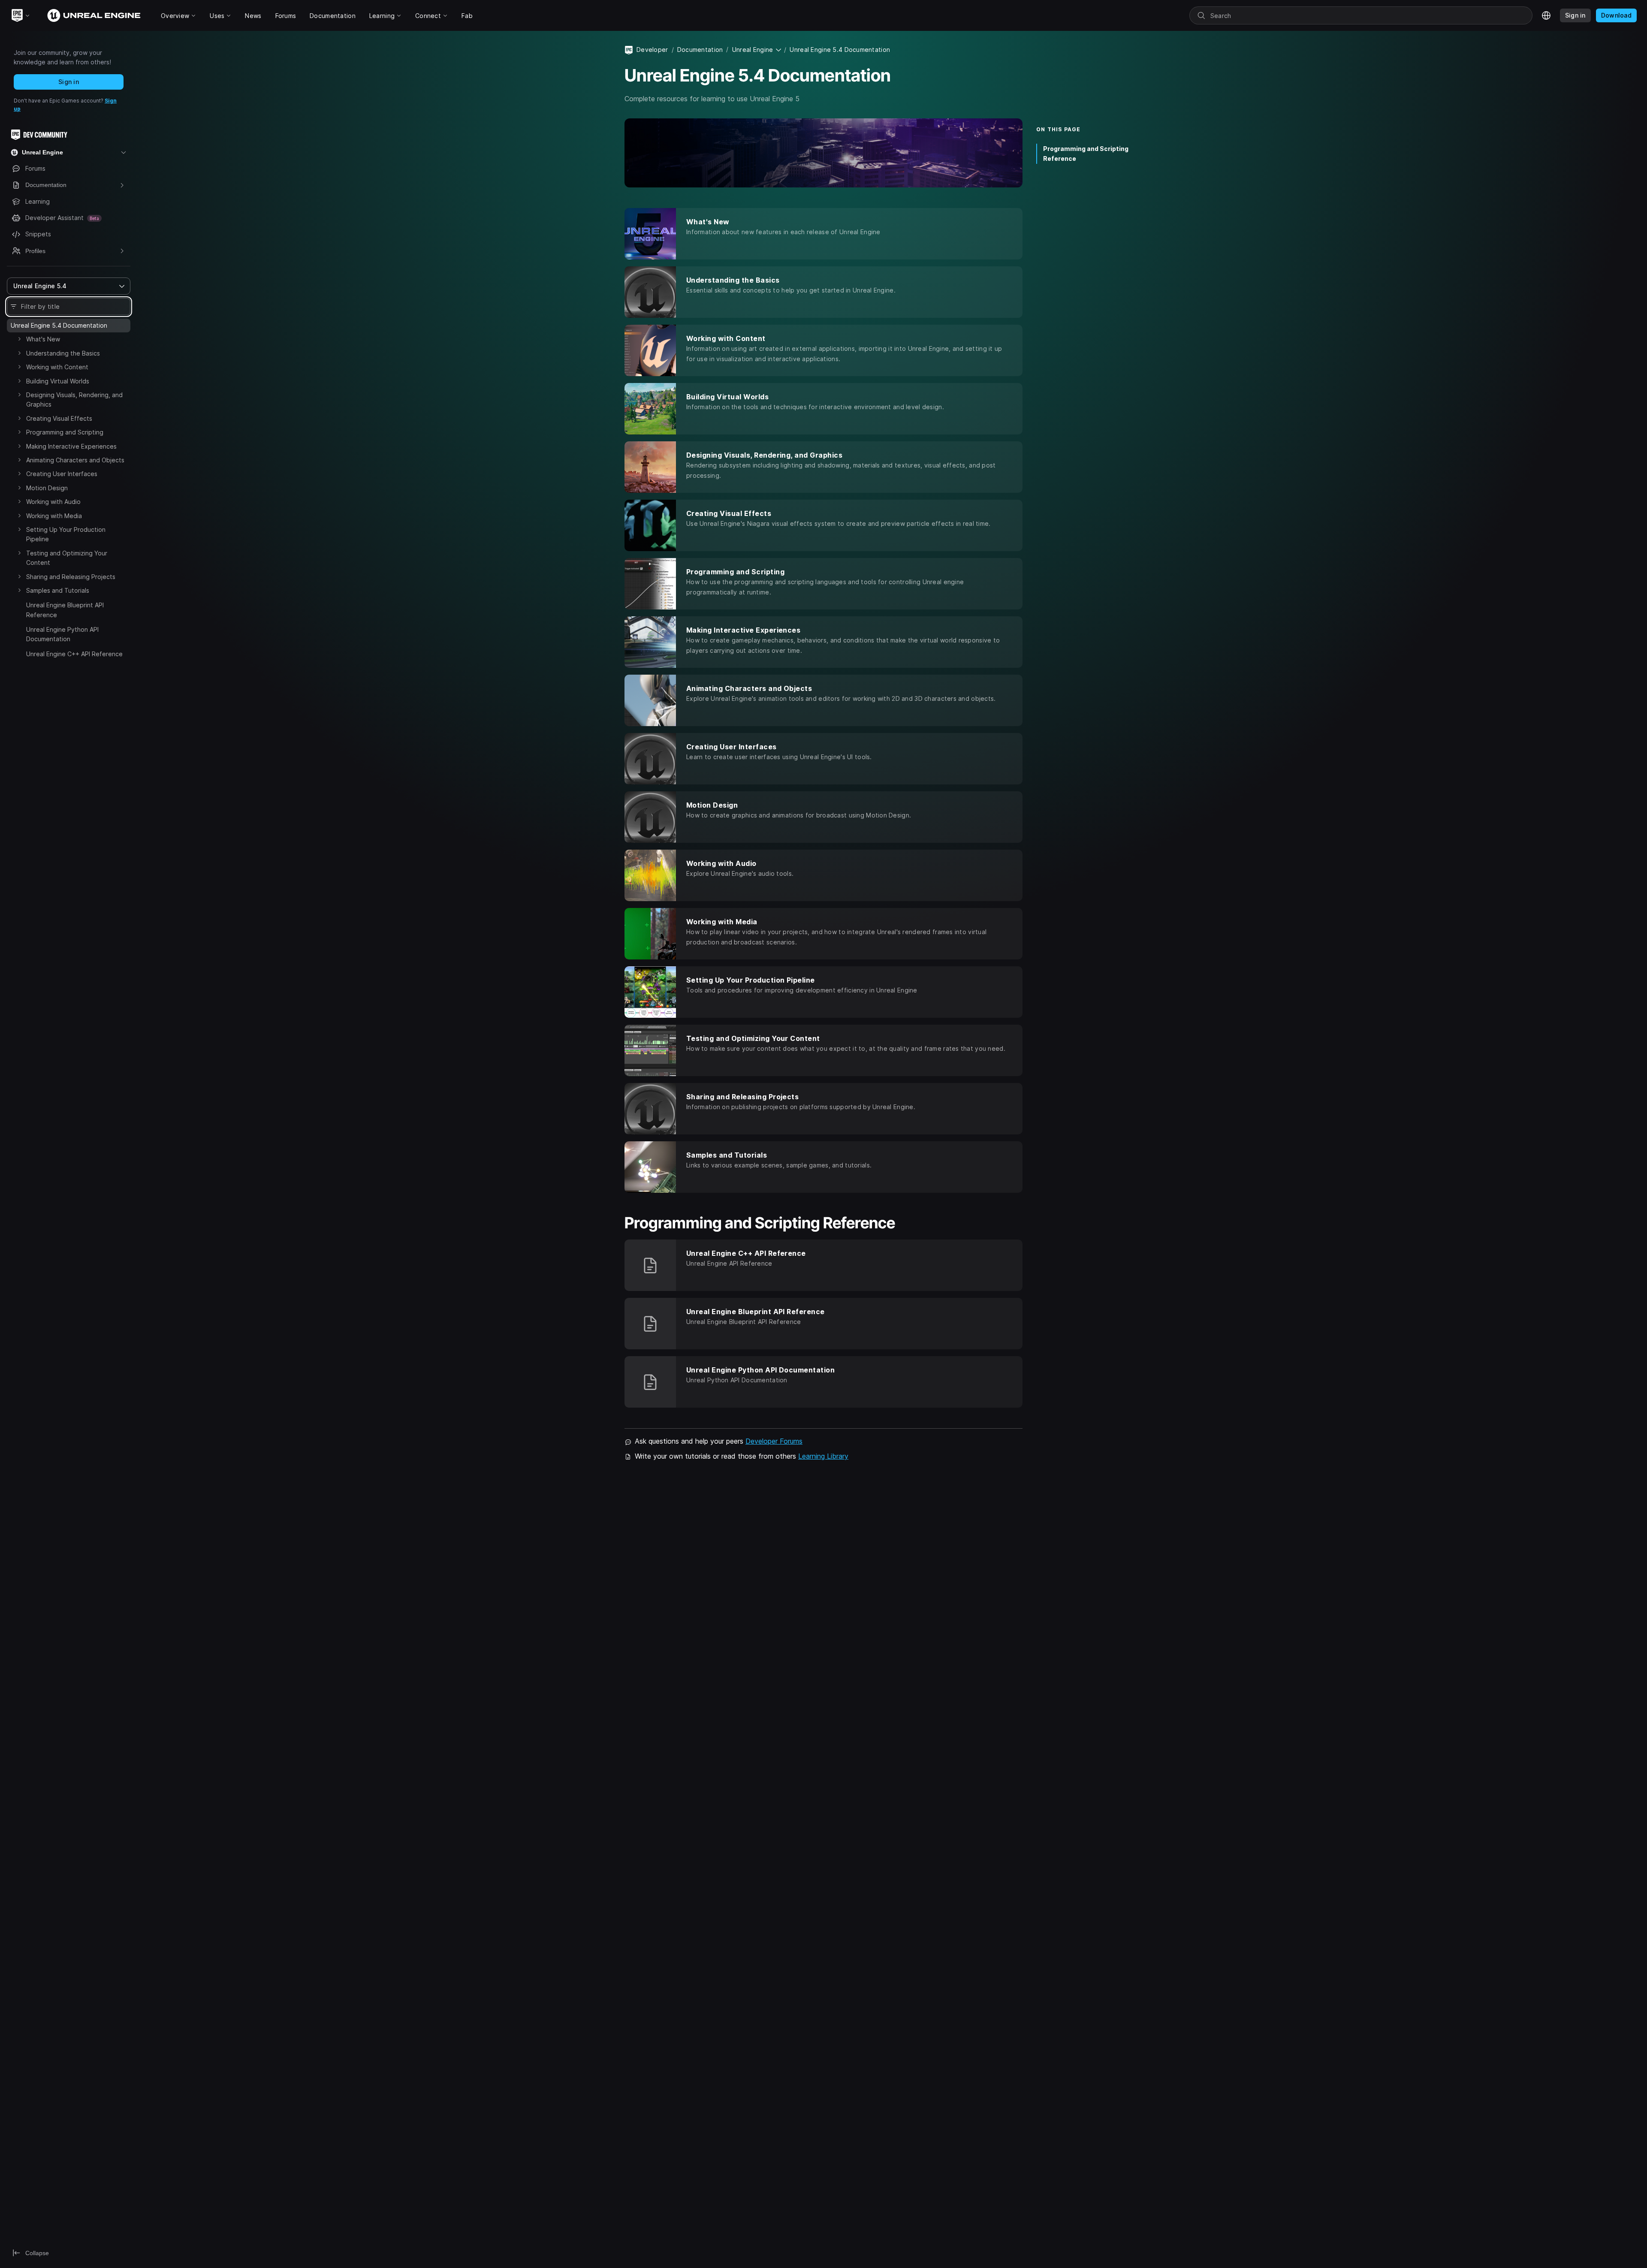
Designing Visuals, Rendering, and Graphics (74, 400)
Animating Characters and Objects (75, 460)
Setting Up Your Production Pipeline (66, 534)
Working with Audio (53, 502)
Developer (652, 50)
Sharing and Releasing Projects (71, 577)
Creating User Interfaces (62, 474)
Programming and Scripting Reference (1086, 154)
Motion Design (47, 488)
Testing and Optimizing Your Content (67, 558)
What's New (43, 339)
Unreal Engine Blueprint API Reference (65, 610)
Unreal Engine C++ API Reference (74, 654)
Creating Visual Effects (59, 418)
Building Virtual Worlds (58, 381)
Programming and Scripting (65, 432)
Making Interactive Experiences (71, 446)
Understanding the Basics (63, 353)
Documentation (700, 50)
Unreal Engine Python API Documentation (62, 634)
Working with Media (54, 516)
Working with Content (57, 367)
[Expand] (19, 339)
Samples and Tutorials (58, 590)
